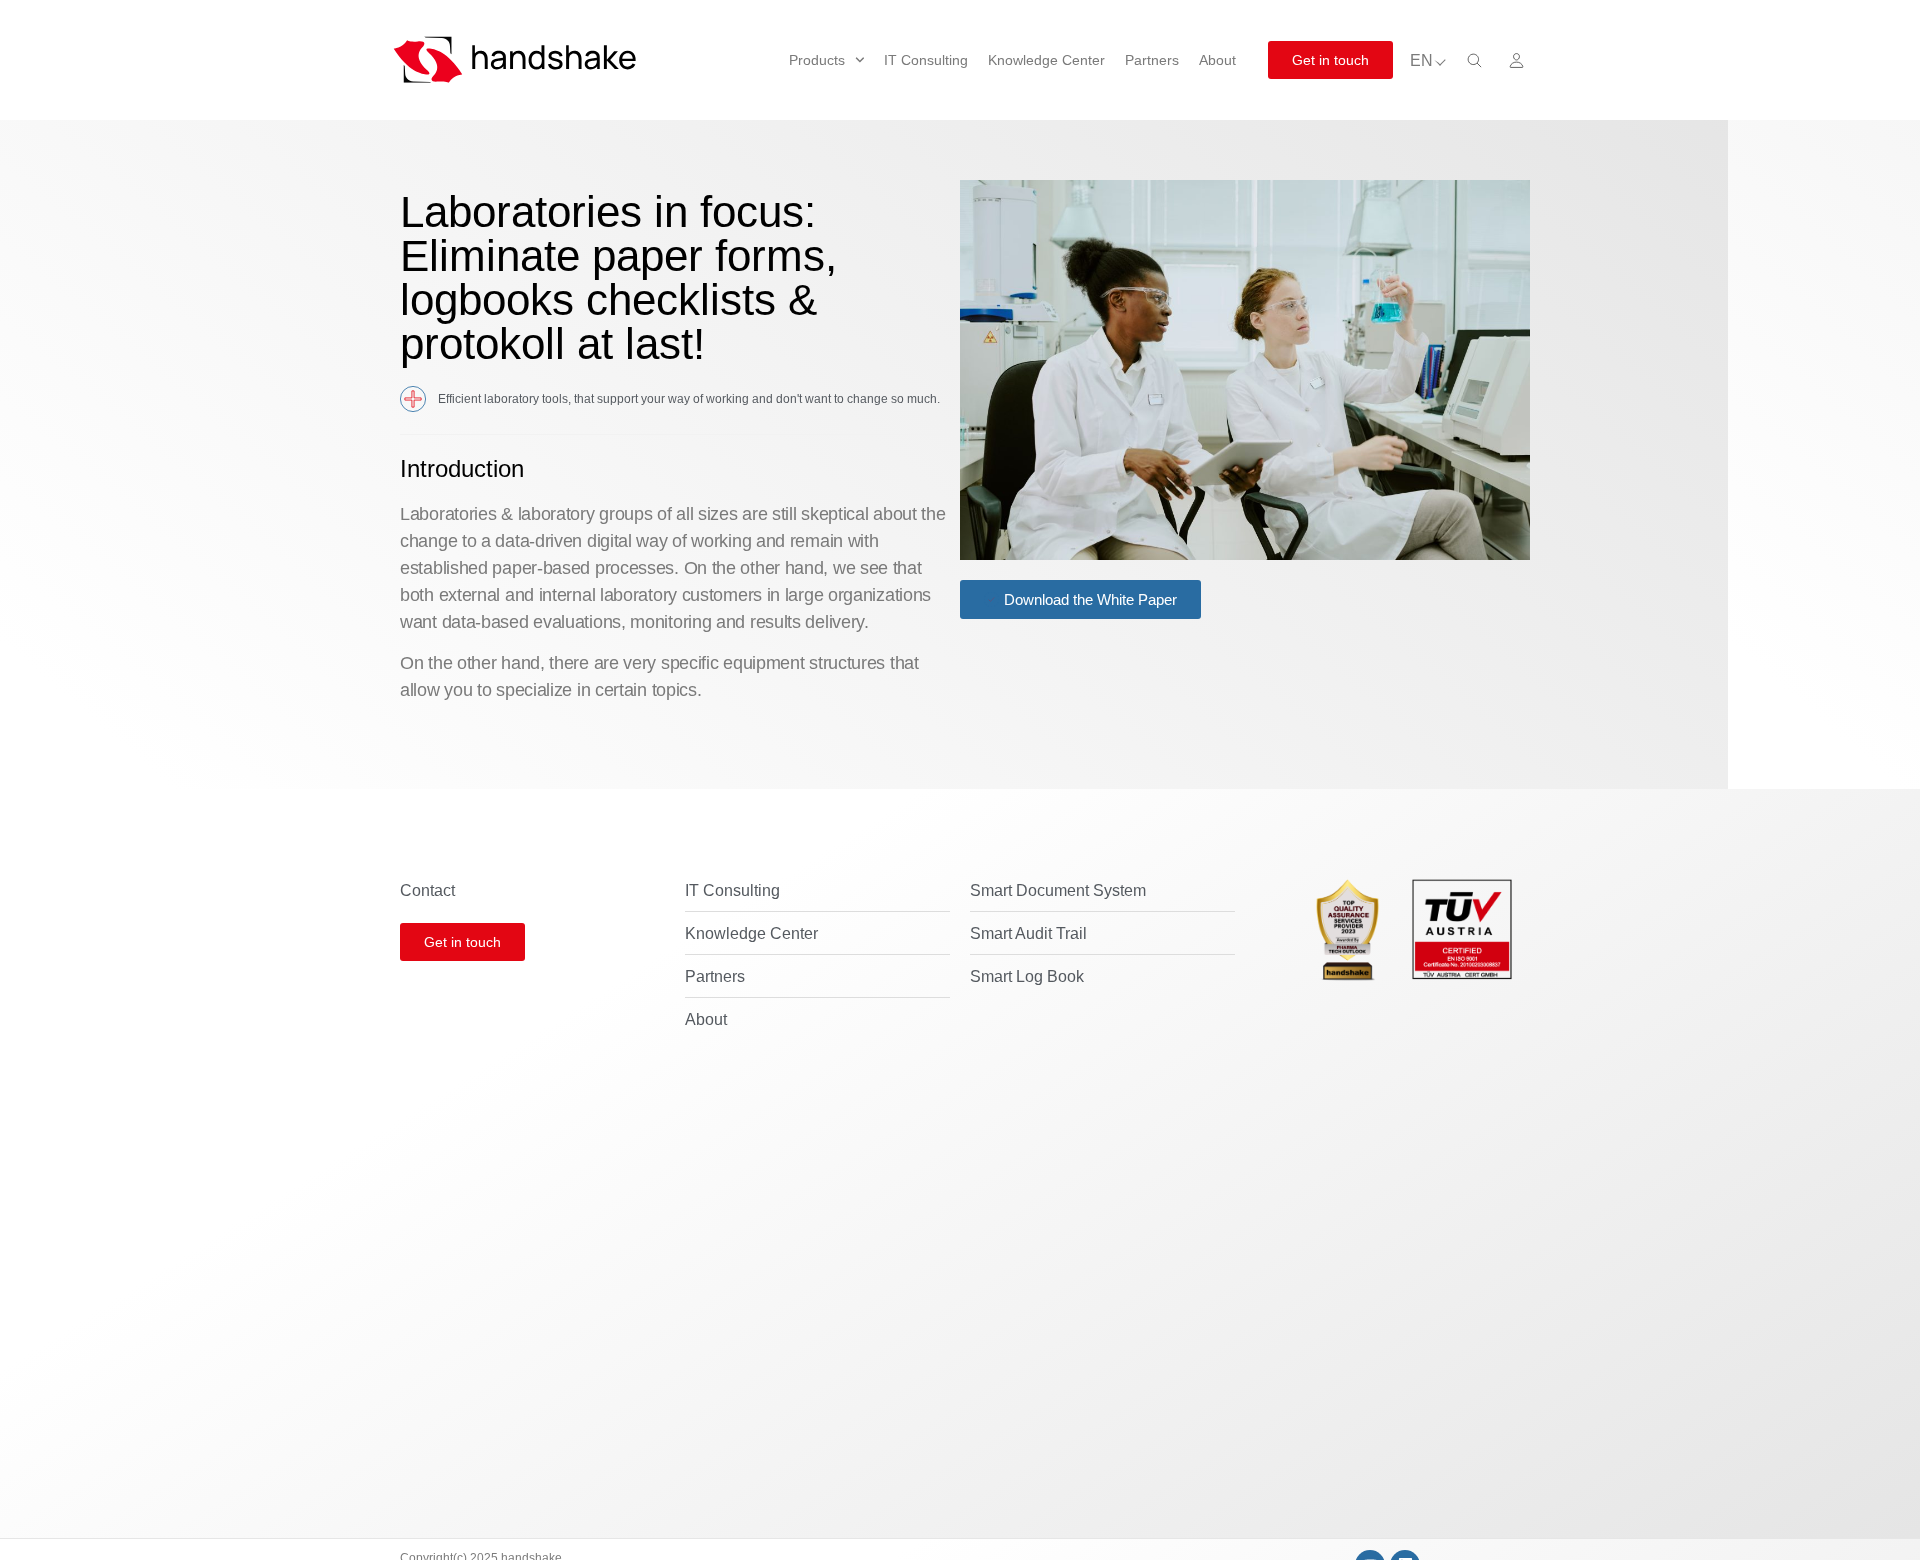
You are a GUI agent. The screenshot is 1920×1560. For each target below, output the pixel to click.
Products (817, 60)
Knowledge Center (1046, 60)
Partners (1152, 60)
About (1217, 60)
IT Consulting (926, 60)
